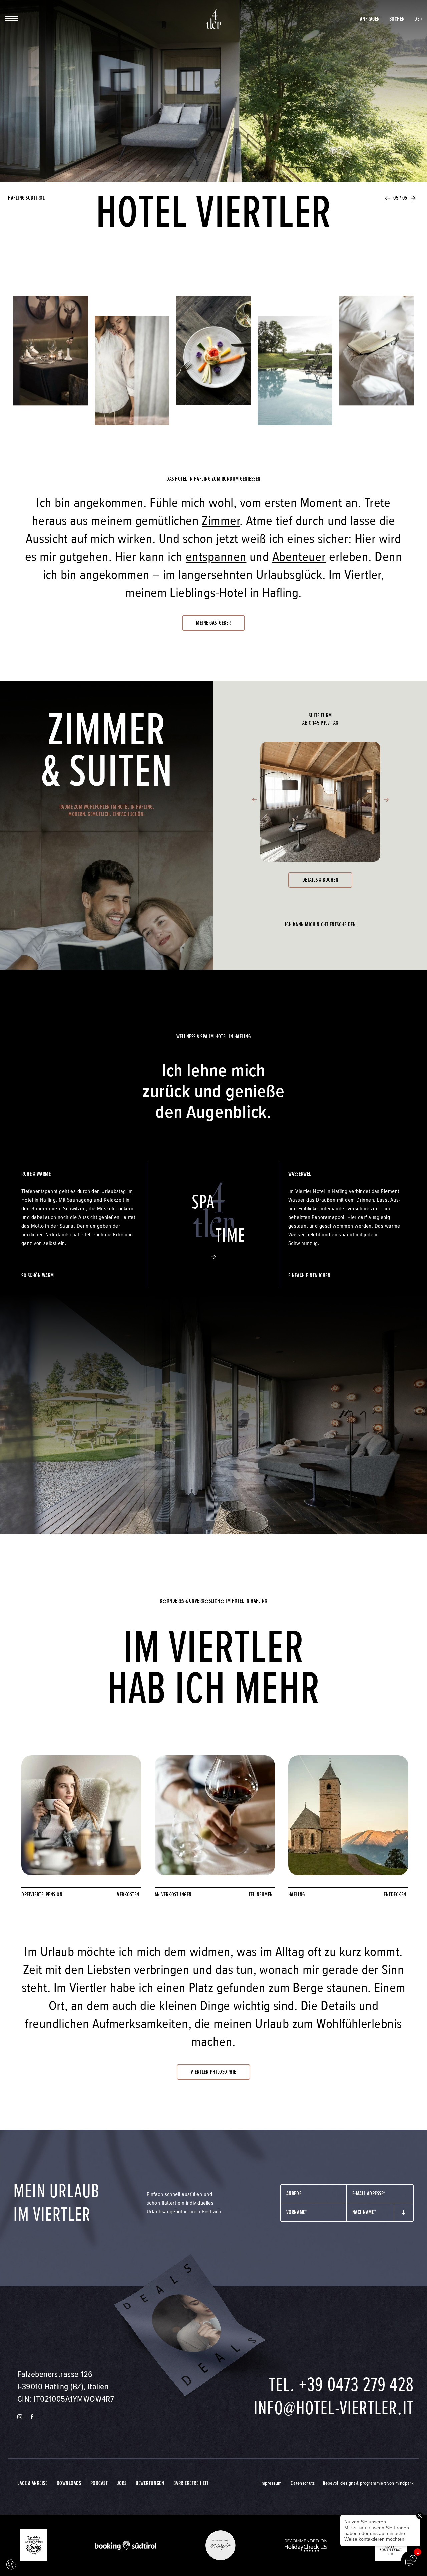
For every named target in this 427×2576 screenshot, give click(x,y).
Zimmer (221, 521)
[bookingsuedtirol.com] (126, 2545)
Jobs (122, 2483)
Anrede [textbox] (294, 2193)
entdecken (395, 1894)
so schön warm (38, 1275)
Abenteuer (299, 557)
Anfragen (370, 19)
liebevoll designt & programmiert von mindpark (368, 2483)
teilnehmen (261, 1894)
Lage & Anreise (32, 2483)
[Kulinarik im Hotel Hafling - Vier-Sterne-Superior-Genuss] (214, 358)
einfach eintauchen (309, 1275)
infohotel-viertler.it (334, 2408)
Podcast (99, 2483)
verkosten (128, 1894)
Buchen (397, 19)
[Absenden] (404, 2213)
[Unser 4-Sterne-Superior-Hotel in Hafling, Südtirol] (214, 19)
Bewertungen (150, 2483)
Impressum (271, 2483)
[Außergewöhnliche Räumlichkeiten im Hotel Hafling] (51, 358)
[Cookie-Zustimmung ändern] (11, 2565)
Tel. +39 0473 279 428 (341, 2385)
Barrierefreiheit (191, 2483)
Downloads (69, 2483)
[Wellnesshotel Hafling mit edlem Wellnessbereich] (132, 378)
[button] (388, 198)
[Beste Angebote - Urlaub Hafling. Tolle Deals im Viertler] (187, 2326)
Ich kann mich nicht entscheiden (320, 924)
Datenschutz (303, 2483)
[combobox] (314, 2194)
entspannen (216, 557)
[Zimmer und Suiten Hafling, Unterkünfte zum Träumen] (376, 358)
